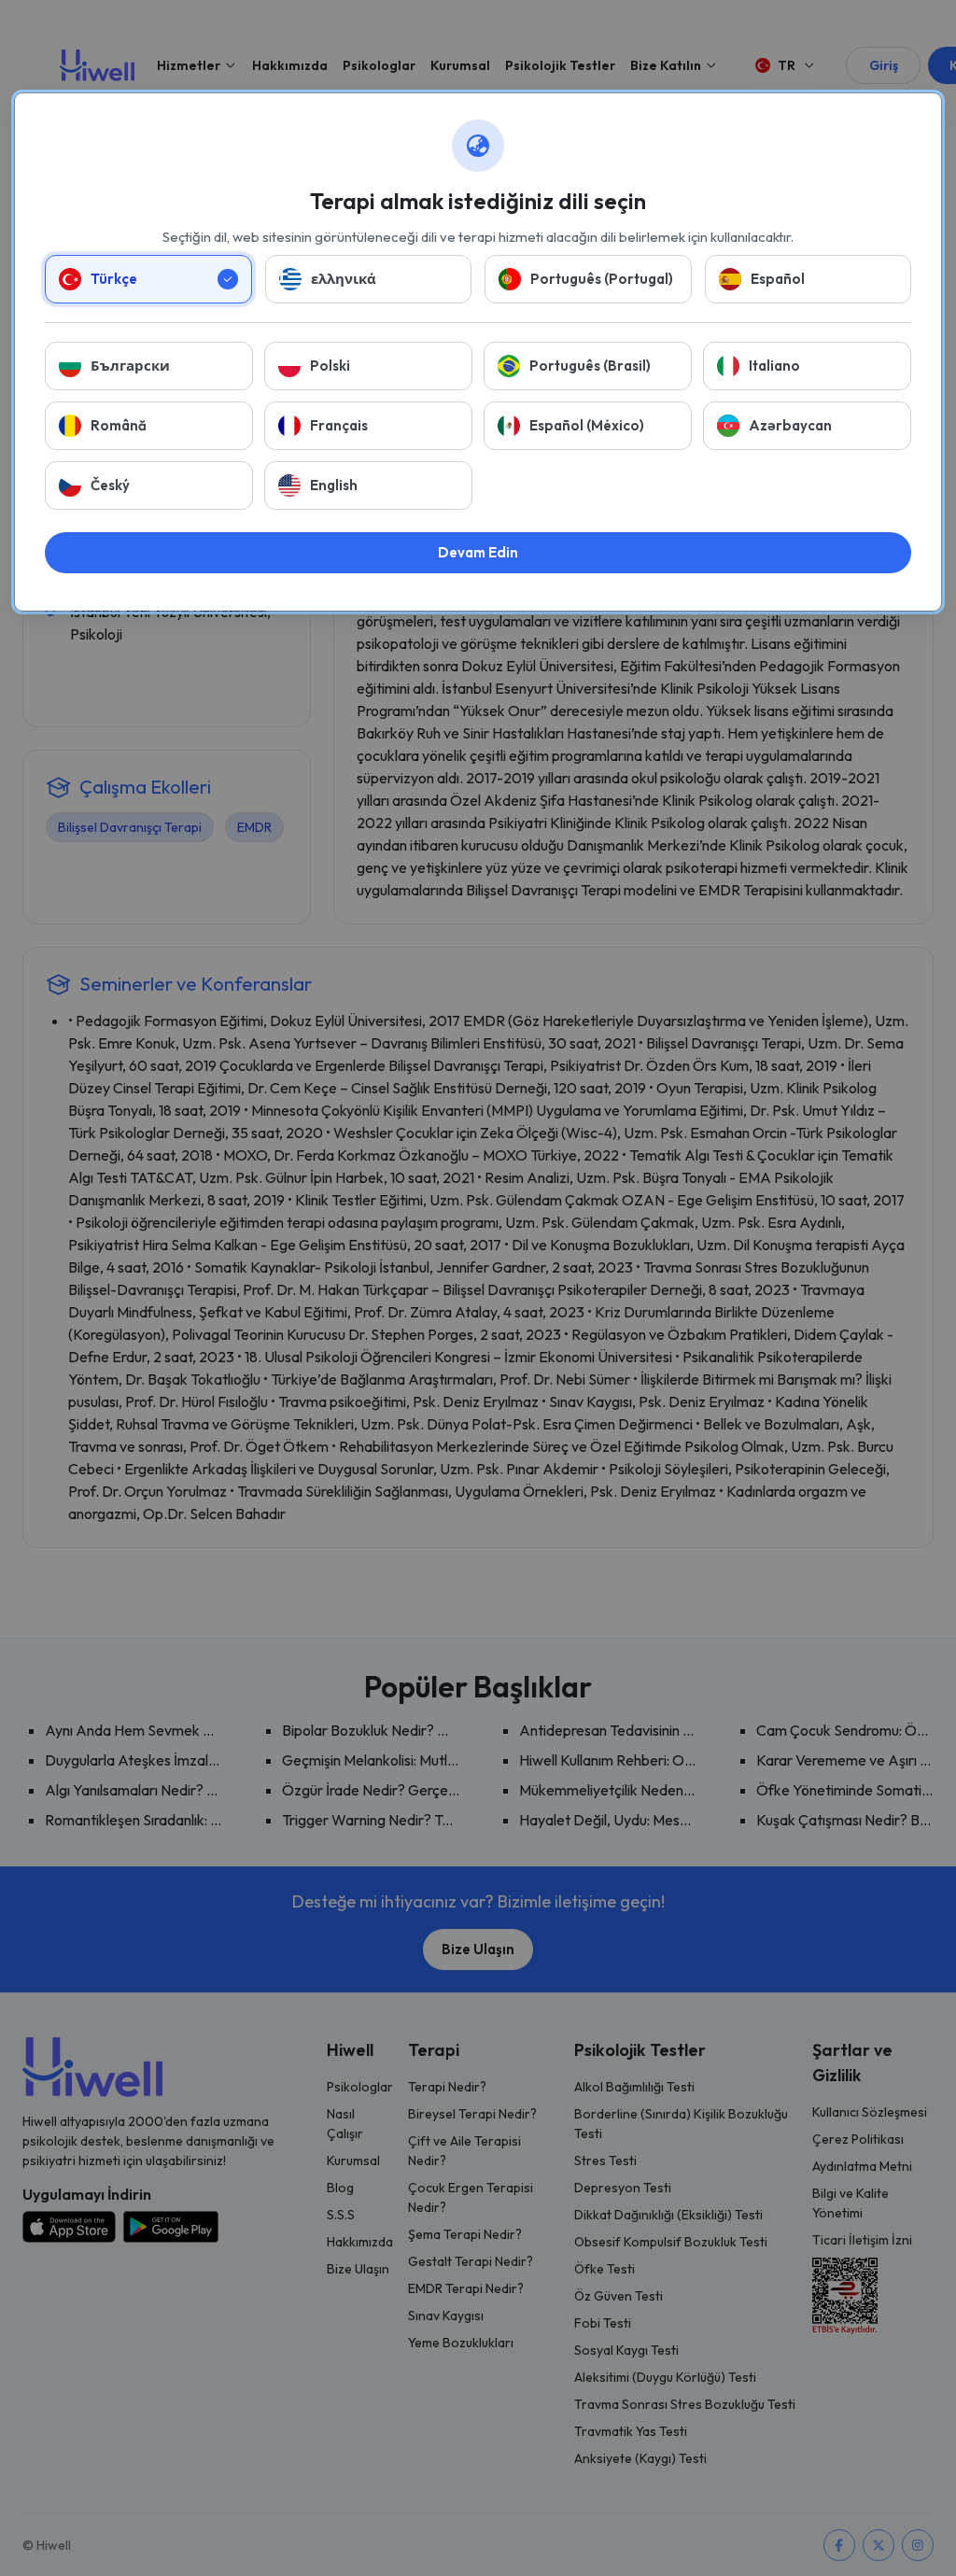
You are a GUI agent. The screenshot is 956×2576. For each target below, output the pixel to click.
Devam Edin (478, 552)
